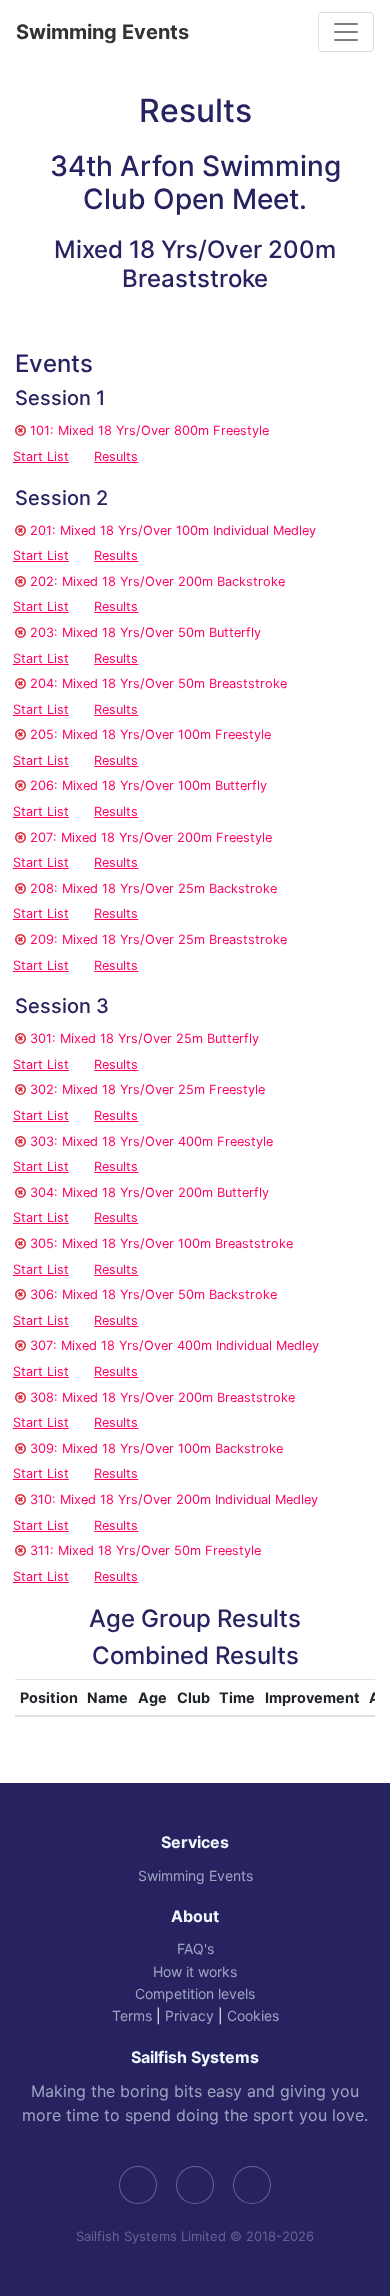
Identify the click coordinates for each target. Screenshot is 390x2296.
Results (116, 456)
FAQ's (195, 1948)
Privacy (189, 2015)
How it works (195, 1971)
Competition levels (195, 1993)
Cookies (253, 2015)
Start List (41, 456)
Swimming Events (102, 32)
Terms (132, 2015)
